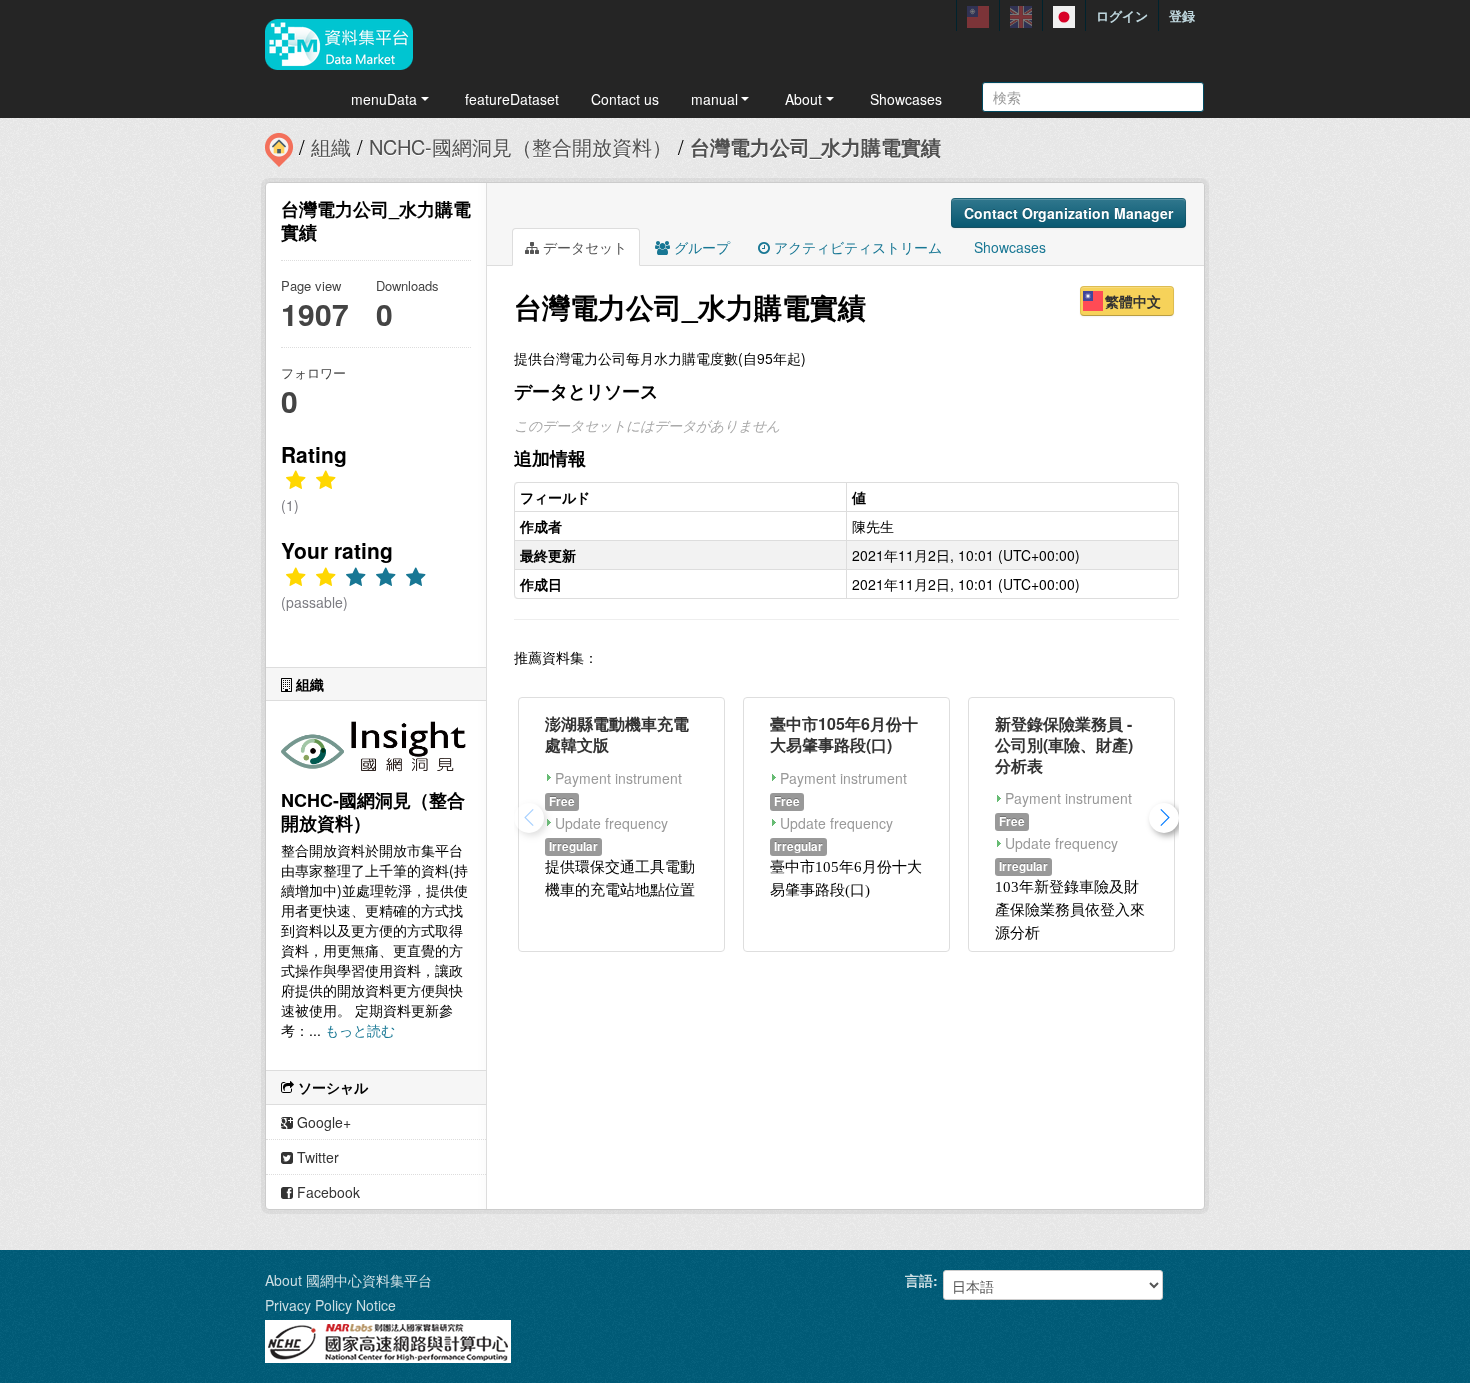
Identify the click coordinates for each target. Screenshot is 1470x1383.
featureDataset (512, 99)
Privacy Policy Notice (330, 1305)
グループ (700, 247)
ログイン (1122, 15)
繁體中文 (1133, 301)
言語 (919, 1280)
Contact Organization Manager (1068, 213)
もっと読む (360, 1030)
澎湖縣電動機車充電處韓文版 (617, 734)
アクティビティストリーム (856, 247)
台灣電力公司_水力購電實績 (815, 146)
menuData (384, 99)
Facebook (326, 1192)
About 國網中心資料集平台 (348, 1280)
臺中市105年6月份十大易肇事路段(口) (844, 734)
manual (714, 99)
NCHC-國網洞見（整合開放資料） (520, 146)
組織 (331, 146)
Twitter (316, 1157)
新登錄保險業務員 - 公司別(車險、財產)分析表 (1064, 744)
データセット (583, 247)
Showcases (906, 99)
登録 (1182, 15)
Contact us (625, 99)
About (803, 99)
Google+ (322, 1122)
